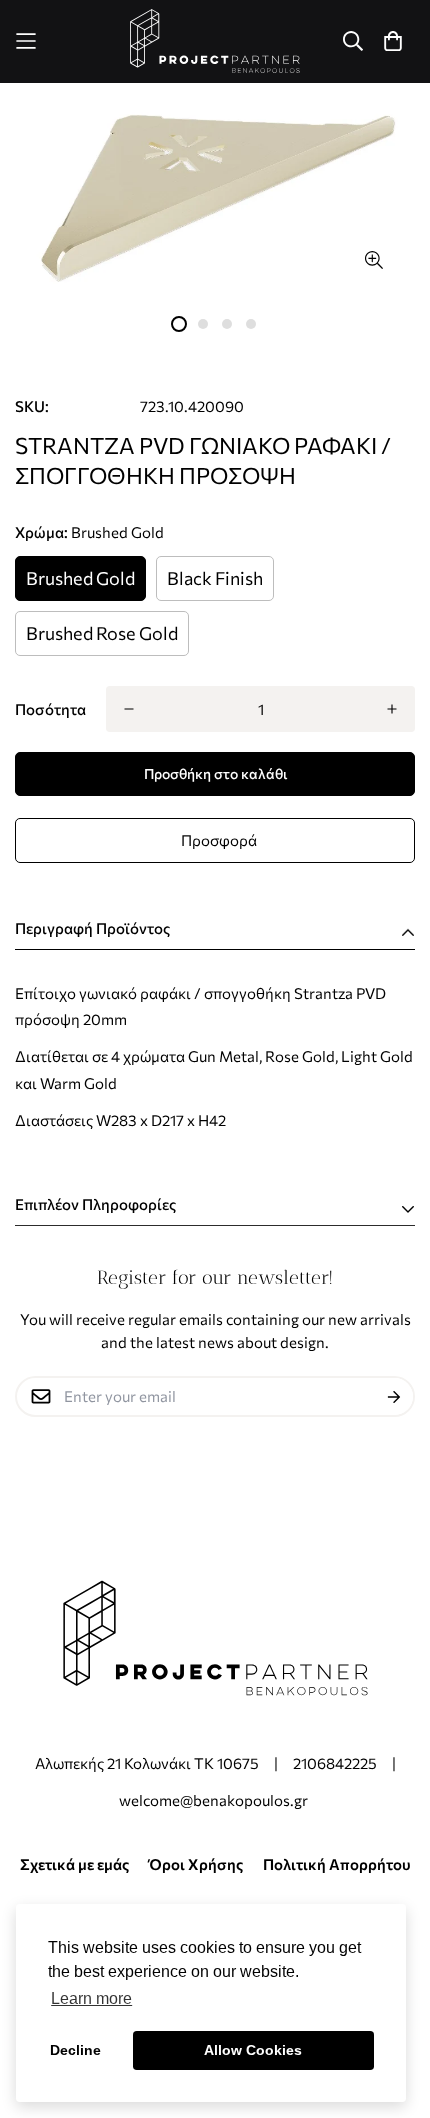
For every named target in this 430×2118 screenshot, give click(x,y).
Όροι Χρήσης (196, 1864)
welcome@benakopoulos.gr (215, 1800)
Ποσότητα (50, 709)
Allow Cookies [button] (253, 2050)
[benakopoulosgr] (215, 41)
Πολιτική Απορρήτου (337, 1864)
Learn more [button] (91, 1998)
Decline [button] (75, 2050)
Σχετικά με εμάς (74, 1864)
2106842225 (335, 1763)
